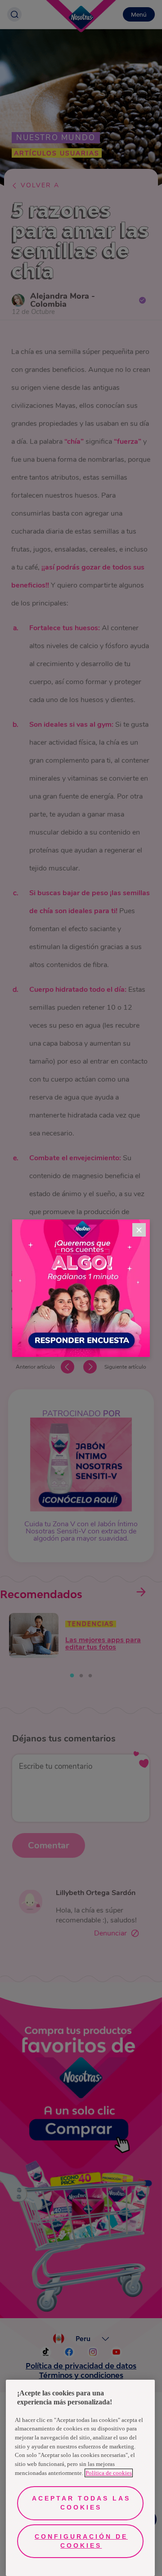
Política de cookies (109, 2473)
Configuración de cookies (81, 2541)
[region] (80, 2478)
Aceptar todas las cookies (81, 2503)
